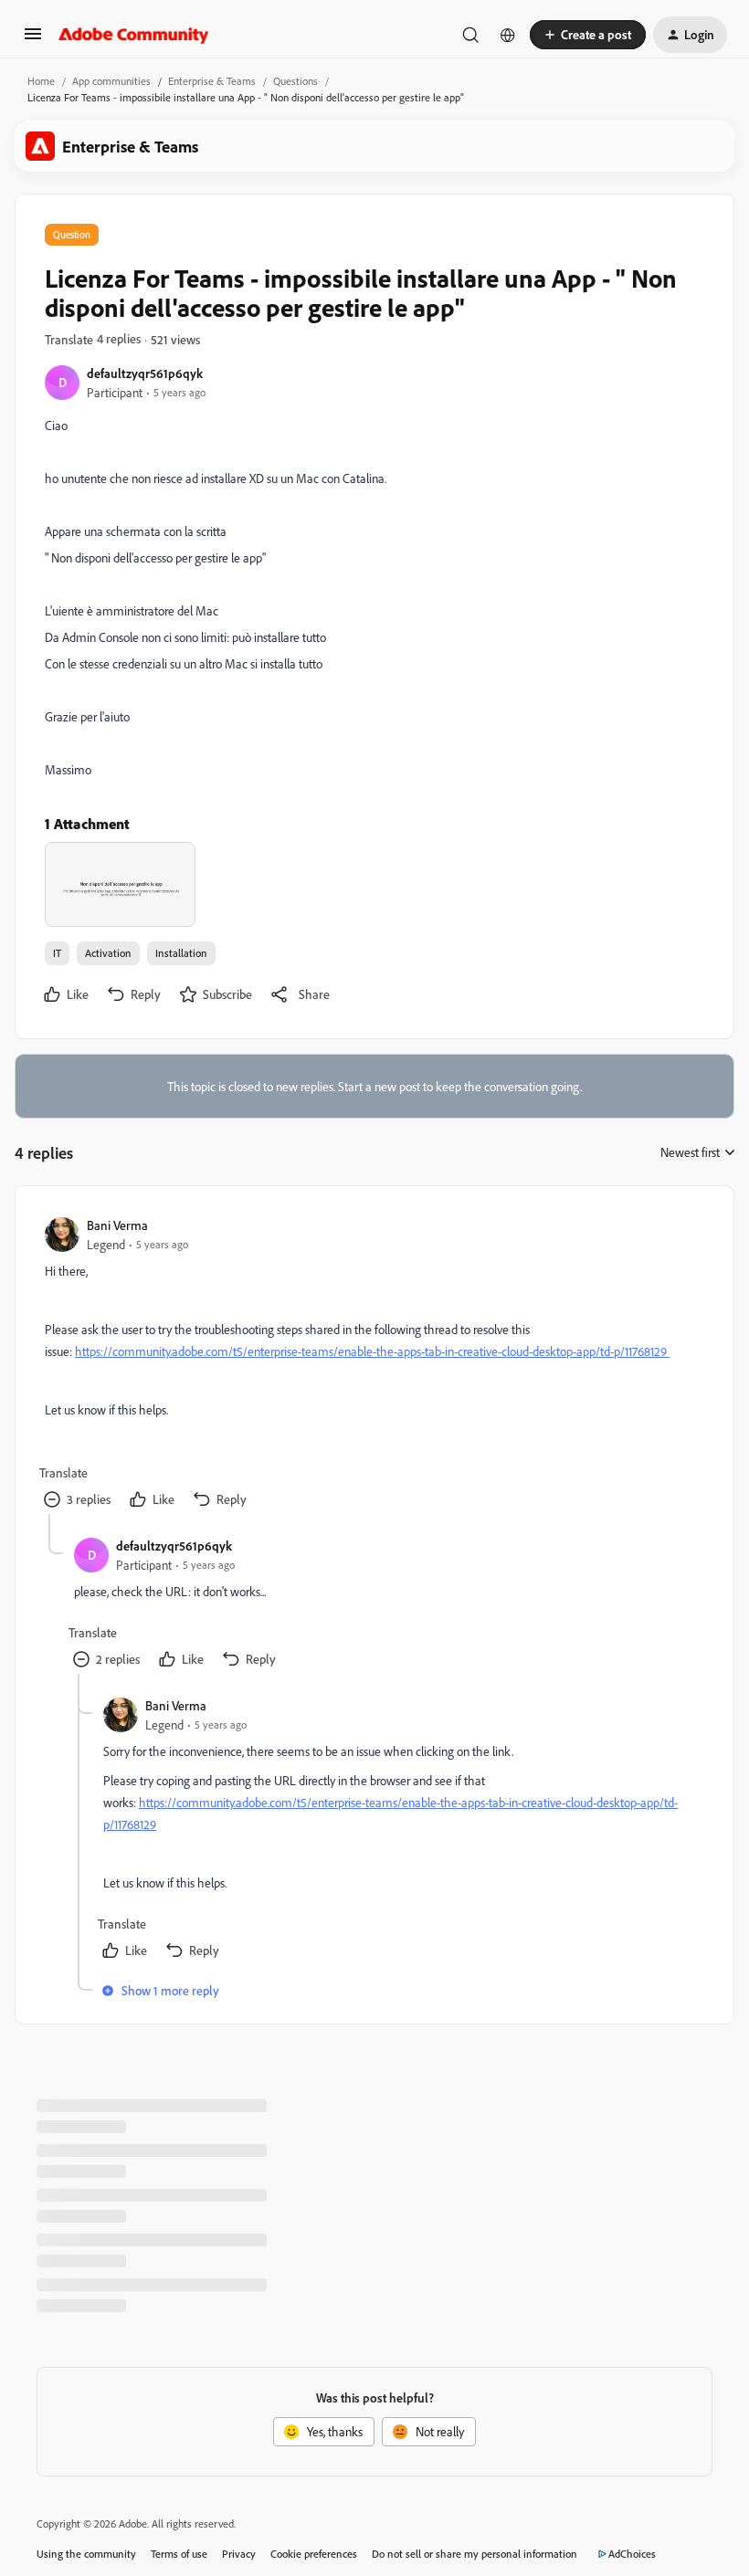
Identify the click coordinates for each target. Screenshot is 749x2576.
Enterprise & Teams (212, 81)
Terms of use (179, 2554)
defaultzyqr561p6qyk (145, 373)
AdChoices (632, 2554)
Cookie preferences (314, 2554)
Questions (295, 81)
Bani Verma (117, 1225)
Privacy (239, 2554)
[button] (33, 40)
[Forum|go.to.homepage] (134, 35)
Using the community (86, 2554)
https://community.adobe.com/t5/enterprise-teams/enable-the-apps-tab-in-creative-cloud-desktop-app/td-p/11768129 (372, 1351)
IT (57, 953)
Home (41, 81)
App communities (111, 81)
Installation (181, 953)
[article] (374, 1365)
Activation (108, 953)
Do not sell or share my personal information (475, 2554)
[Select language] (508, 35)
